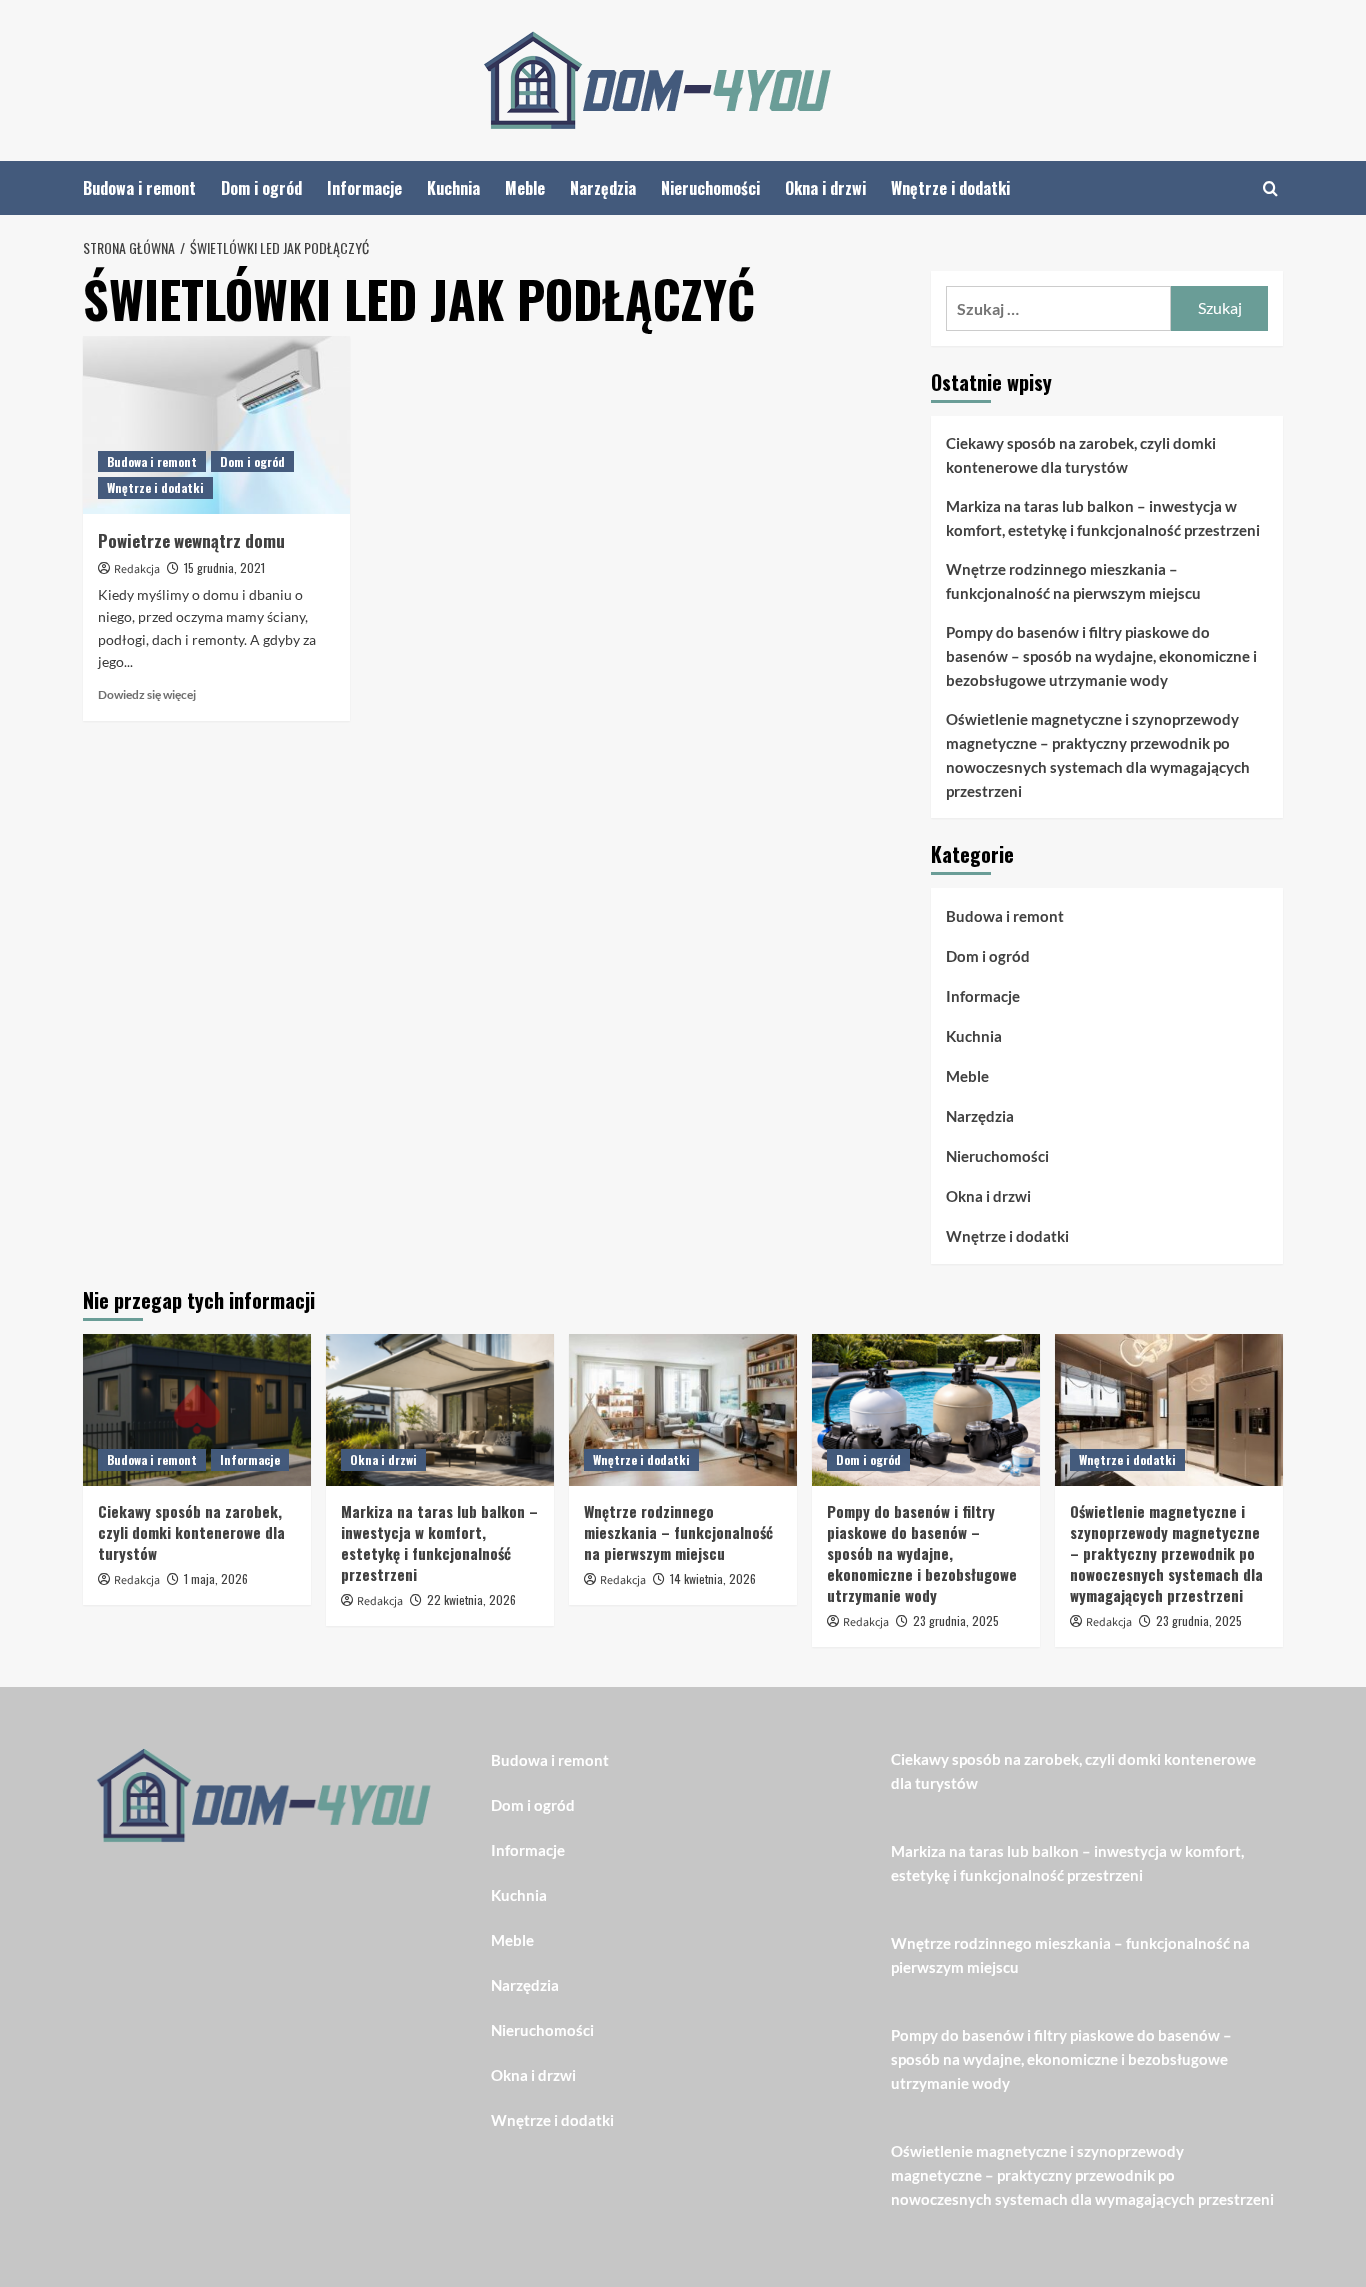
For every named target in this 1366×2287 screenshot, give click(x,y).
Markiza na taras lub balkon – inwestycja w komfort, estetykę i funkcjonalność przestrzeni (1103, 518)
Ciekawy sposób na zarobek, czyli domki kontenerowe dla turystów (1081, 455)
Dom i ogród (261, 188)
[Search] (1270, 188)
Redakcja (137, 569)
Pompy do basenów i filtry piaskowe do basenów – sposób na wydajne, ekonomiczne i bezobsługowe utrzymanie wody (1101, 656)
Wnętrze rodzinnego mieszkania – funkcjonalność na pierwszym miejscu (1073, 581)
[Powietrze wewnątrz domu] (216, 425)
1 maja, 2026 (216, 1578)
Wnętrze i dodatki (950, 188)
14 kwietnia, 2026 (713, 1578)
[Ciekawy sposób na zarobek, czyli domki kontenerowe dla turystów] (197, 1410)
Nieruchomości (710, 188)
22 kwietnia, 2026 (471, 1599)
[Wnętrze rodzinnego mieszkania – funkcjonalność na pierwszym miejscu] (683, 1410)
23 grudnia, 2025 (956, 1620)
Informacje (364, 188)
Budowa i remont (139, 188)
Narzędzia (603, 188)
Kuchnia (453, 188)
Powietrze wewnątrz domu (191, 540)
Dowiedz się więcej (147, 694)
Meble (525, 188)
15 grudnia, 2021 (224, 567)
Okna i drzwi (825, 188)
